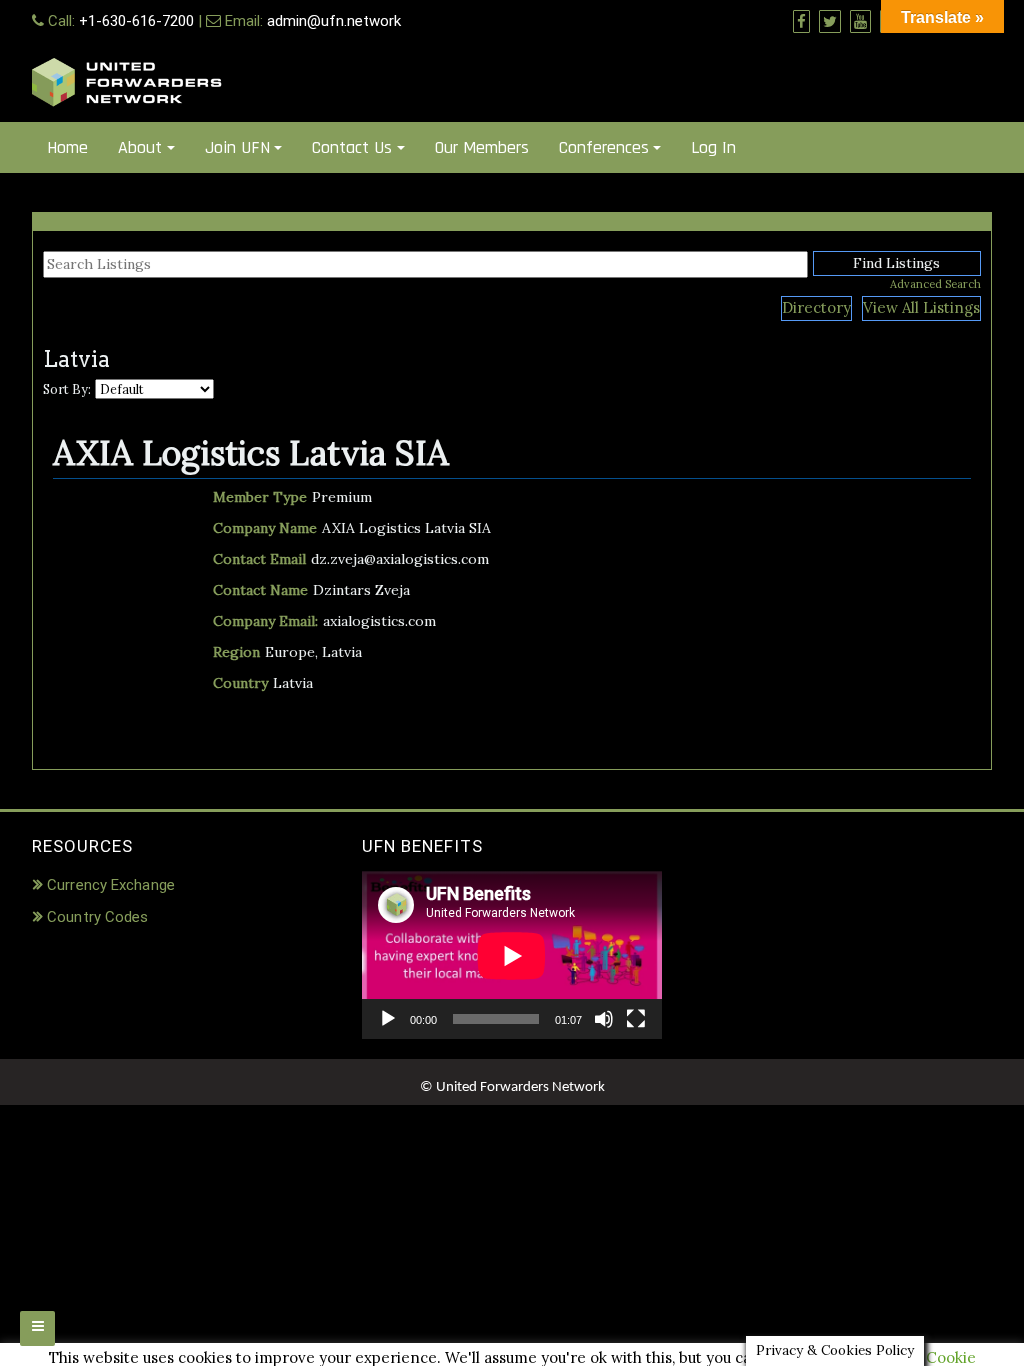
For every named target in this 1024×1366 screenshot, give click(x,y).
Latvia (342, 652)
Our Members (482, 147)
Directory (816, 307)
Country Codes (97, 917)
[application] (512, 955)
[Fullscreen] (636, 1019)
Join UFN (237, 147)
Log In (713, 147)
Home (67, 147)
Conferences (604, 147)
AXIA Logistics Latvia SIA (251, 452)
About (140, 147)
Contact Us (352, 147)
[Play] (388, 1019)
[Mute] (604, 1019)
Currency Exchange (111, 885)
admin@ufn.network (334, 21)
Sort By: (67, 389)
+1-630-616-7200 (136, 21)
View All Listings (921, 307)
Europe (290, 652)
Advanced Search (935, 284)
